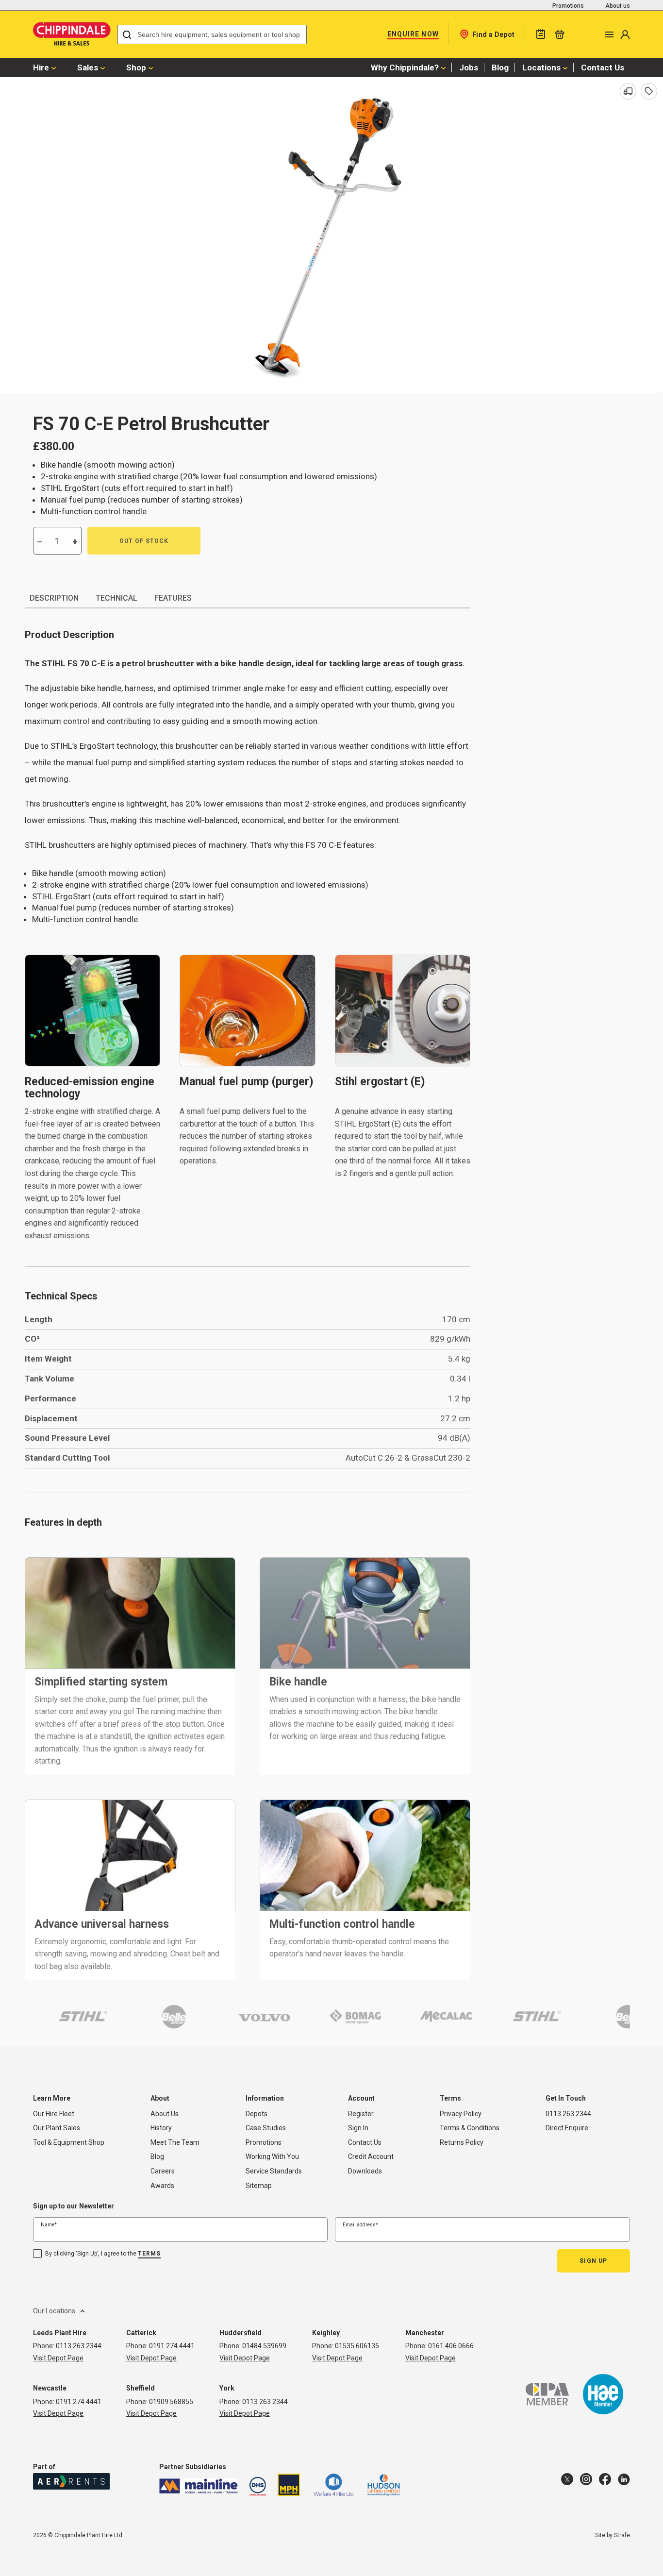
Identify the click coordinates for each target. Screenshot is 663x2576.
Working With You (272, 2156)
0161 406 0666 (451, 2346)
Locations (541, 67)
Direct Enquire (567, 2128)
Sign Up (593, 2261)
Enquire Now (413, 34)
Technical (116, 598)
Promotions (568, 6)
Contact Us (603, 67)
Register (361, 2114)
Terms (149, 2254)
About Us (165, 2114)
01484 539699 (264, 2346)
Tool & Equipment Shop (69, 2142)
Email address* (360, 2225)
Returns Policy (462, 2142)
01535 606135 (357, 2346)
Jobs (469, 67)
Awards (162, 2186)
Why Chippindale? (405, 67)
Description (54, 598)
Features (173, 598)
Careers (163, 2171)
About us (618, 6)
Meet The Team (175, 2142)
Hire (41, 67)
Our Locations (54, 2311)
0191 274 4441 (172, 2346)
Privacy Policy (461, 2114)
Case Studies (266, 2128)
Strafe (622, 2535)
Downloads (365, 2171)
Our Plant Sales (57, 2128)
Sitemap (259, 2186)
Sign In (358, 2128)
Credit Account (371, 2156)
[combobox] (212, 34)
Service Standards (274, 2171)
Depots (257, 2114)
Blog (500, 67)
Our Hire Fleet (54, 2114)
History (161, 2128)
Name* (49, 2225)
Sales (88, 67)
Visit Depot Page (58, 2358)
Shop (136, 67)
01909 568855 (171, 2402)
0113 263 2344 (568, 2114)
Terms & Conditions (470, 2128)
